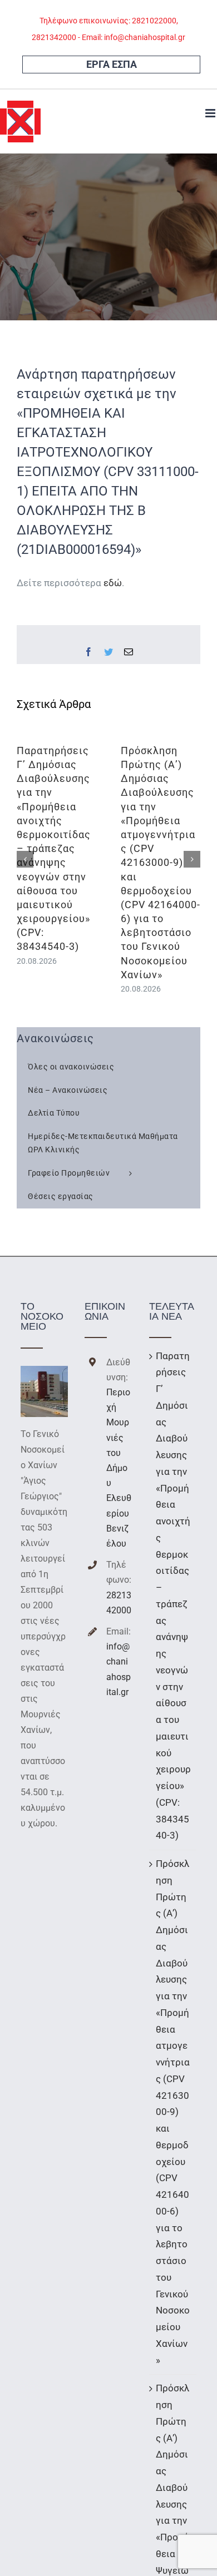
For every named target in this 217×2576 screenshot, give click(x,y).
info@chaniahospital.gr (119, 1669)
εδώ (113, 583)
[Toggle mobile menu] (211, 113)
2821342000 (119, 1603)
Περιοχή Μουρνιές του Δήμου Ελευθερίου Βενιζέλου (119, 1468)
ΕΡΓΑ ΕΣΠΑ (112, 64)
